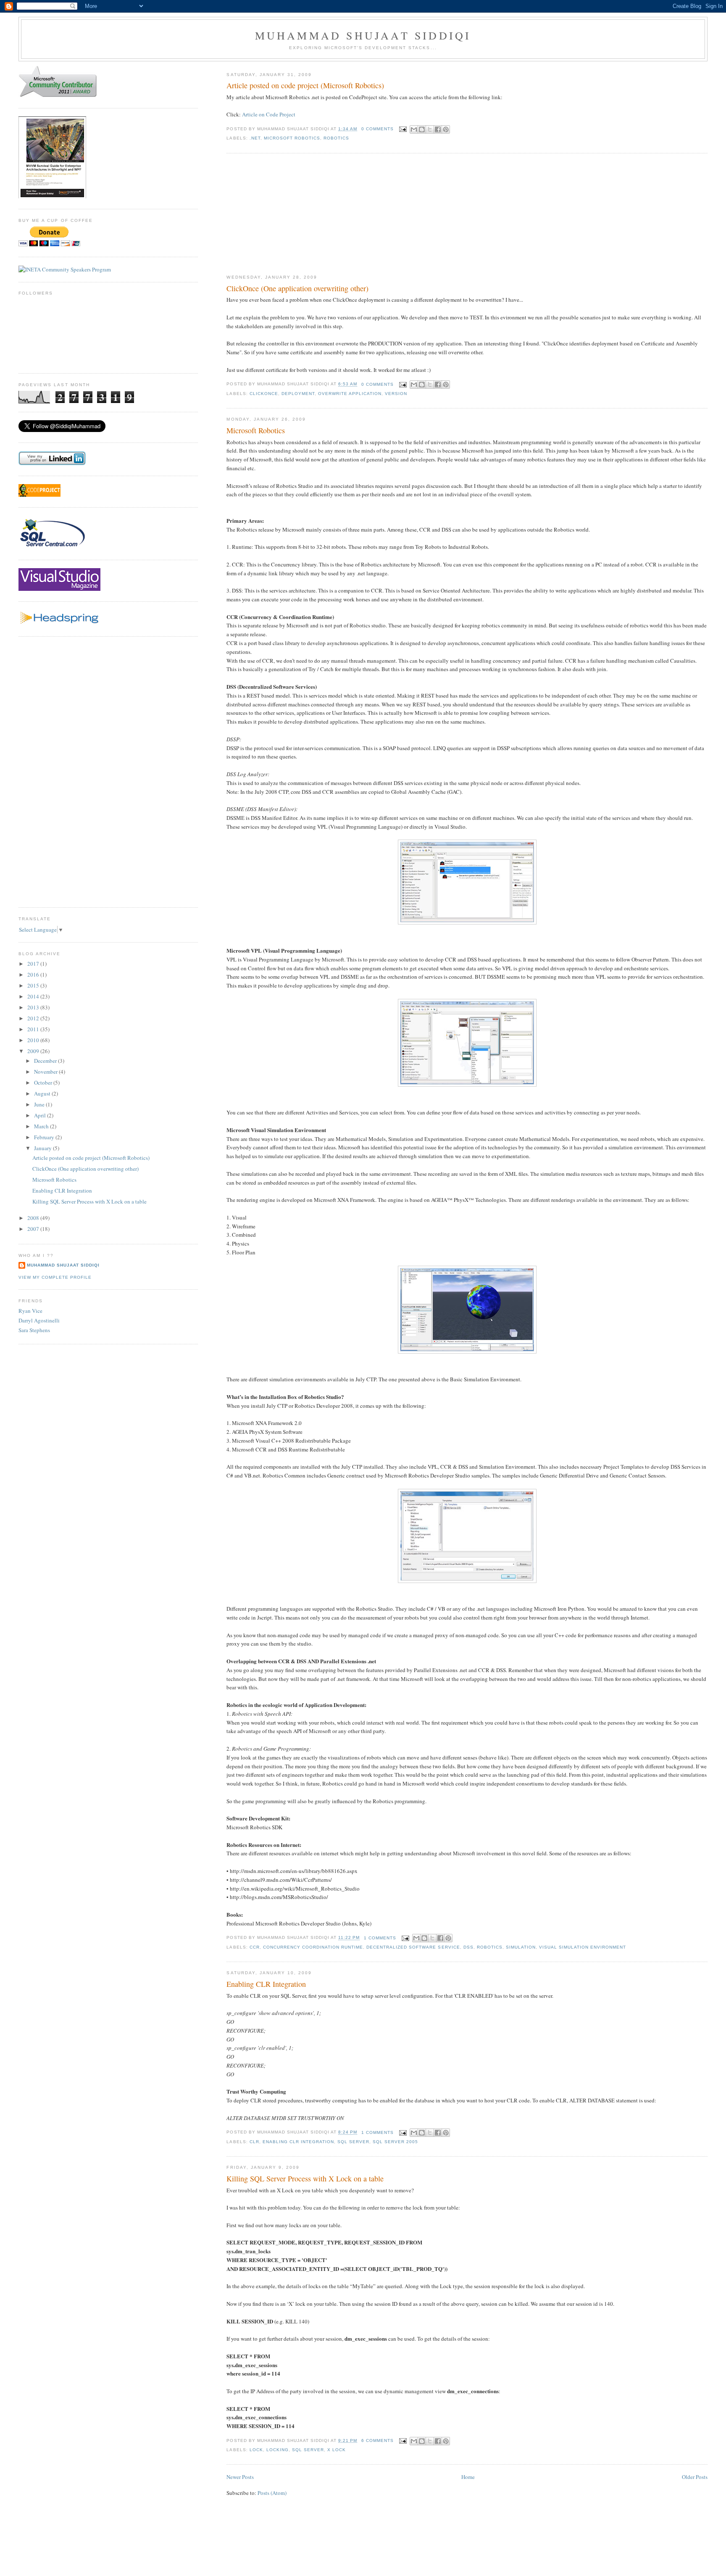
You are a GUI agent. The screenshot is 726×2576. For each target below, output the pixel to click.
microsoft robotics (292, 138)
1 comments (380, 1938)
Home (468, 2477)
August (43, 1093)
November (46, 1072)
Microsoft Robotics (256, 430)
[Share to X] (430, 129)
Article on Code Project (269, 114)
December (46, 1061)
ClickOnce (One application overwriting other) (297, 288)
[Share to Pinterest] (446, 129)
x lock (337, 2450)
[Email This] (414, 129)
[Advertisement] (289, 214)
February (45, 1137)
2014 (34, 996)
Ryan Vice (30, 1311)
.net (255, 138)
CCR (255, 1947)
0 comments (377, 129)
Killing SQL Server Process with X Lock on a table (305, 2178)
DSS (468, 1947)
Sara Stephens (34, 1330)
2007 (34, 1229)
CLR (254, 2142)
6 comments (377, 2440)
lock (256, 2450)
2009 (34, 1051)
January (43, 1148)
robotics (336, 138)
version (396, 394)
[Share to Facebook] (438, 129)
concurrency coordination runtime (313, 1947)
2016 (34, 975)
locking (278, 2450)
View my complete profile (55, 1277)
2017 (34, 964)
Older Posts (695, 2477)
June (40, 1104)
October (44, 1083)
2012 (34, 1018)
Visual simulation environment (583, 1947)
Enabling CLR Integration (266, 1984)
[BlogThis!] (422, 129)
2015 (34, 985)
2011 (34, 1029)
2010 (34, 1040)
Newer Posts (240, 2477)
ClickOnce (264, 394)
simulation (521, 1947)
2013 (34, 1007)
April (41, 1115)
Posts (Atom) (272, 2493)
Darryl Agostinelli (39, 1320)
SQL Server (353, 2142)
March (42, 1126)
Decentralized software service (413, 1947)
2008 (34, 1218)
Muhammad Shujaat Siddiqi (363, 35)
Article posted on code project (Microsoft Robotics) (305, 85)
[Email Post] (403, 129)
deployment (298, 394)
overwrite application (350, 394)
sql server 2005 (395, 2142)
